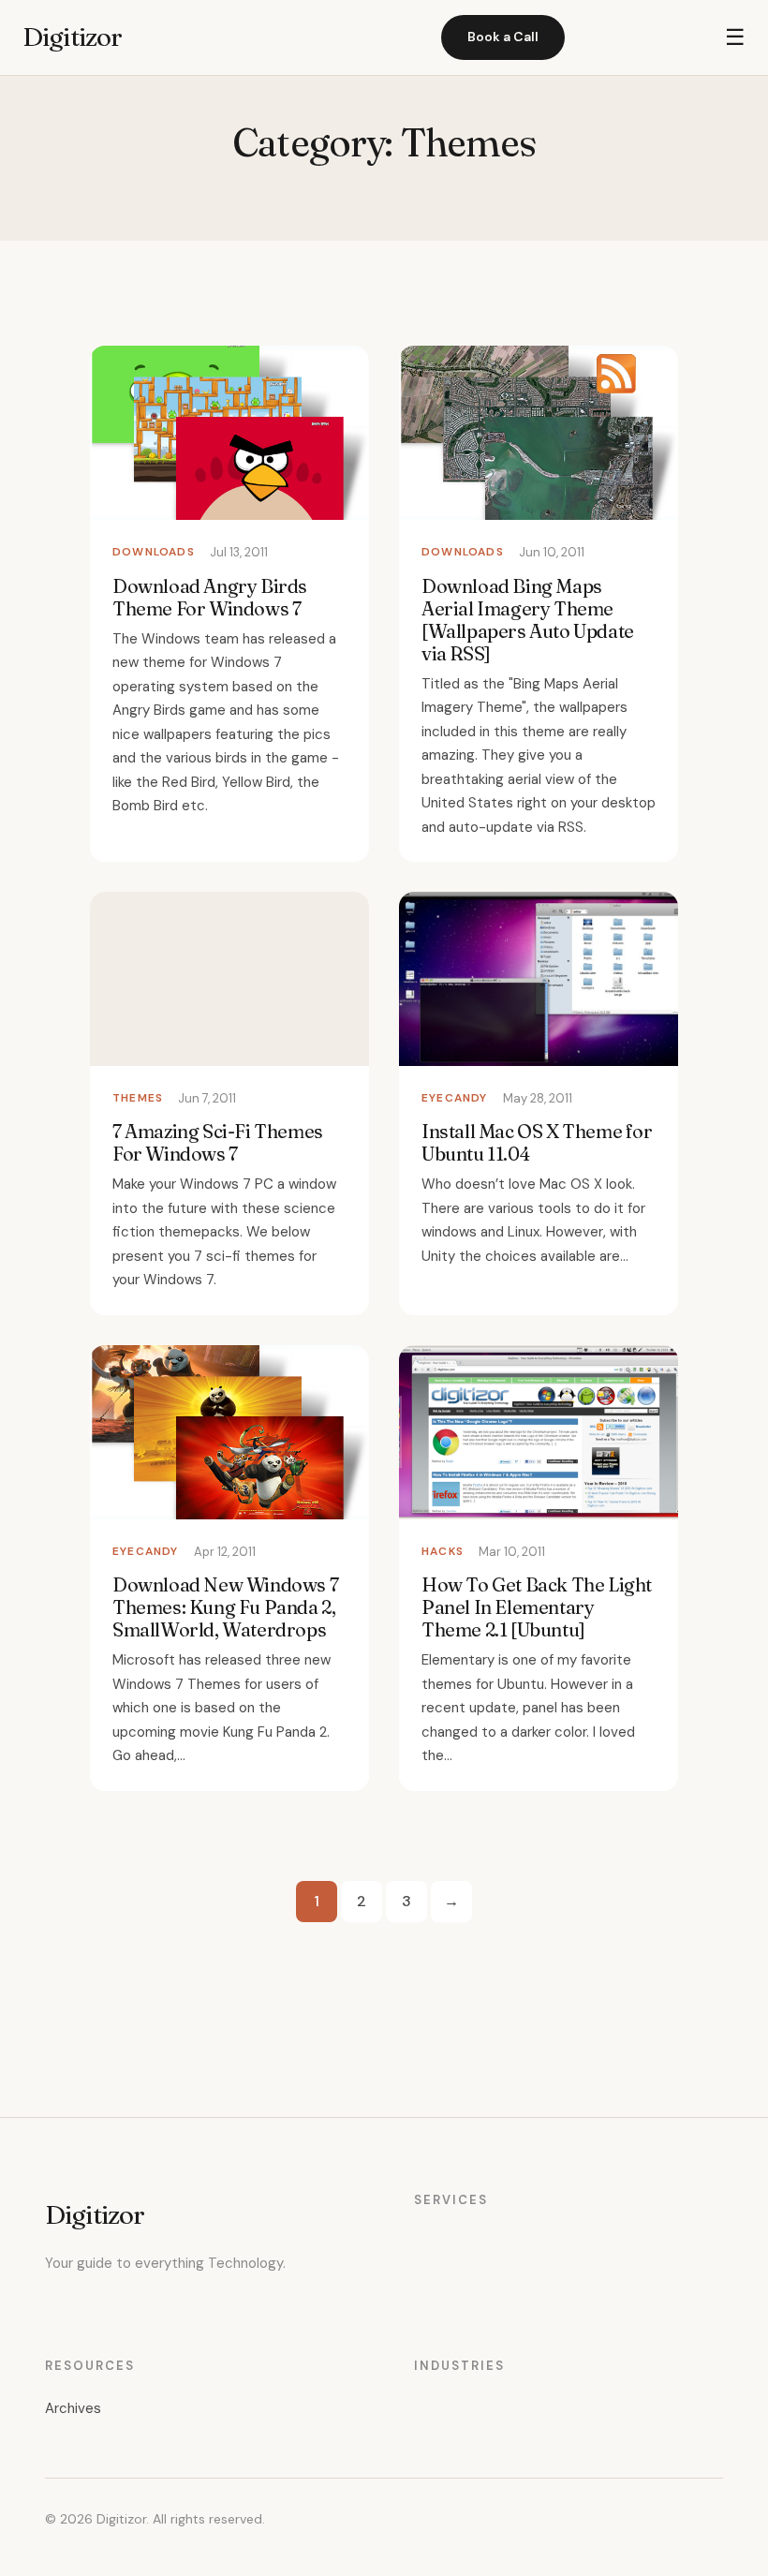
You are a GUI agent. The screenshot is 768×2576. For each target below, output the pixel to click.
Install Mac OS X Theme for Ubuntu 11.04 (537, 1142)
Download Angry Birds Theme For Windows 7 (210, 597)
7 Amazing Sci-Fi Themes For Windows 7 (218, 1142)
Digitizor (72, 37)
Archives (73, 2408)
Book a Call (503, 37)
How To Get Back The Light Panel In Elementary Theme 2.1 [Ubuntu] (537, 1607)
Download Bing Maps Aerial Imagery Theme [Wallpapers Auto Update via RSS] (528, 620)
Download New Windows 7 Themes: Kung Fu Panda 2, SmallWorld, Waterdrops (225, 1607)
